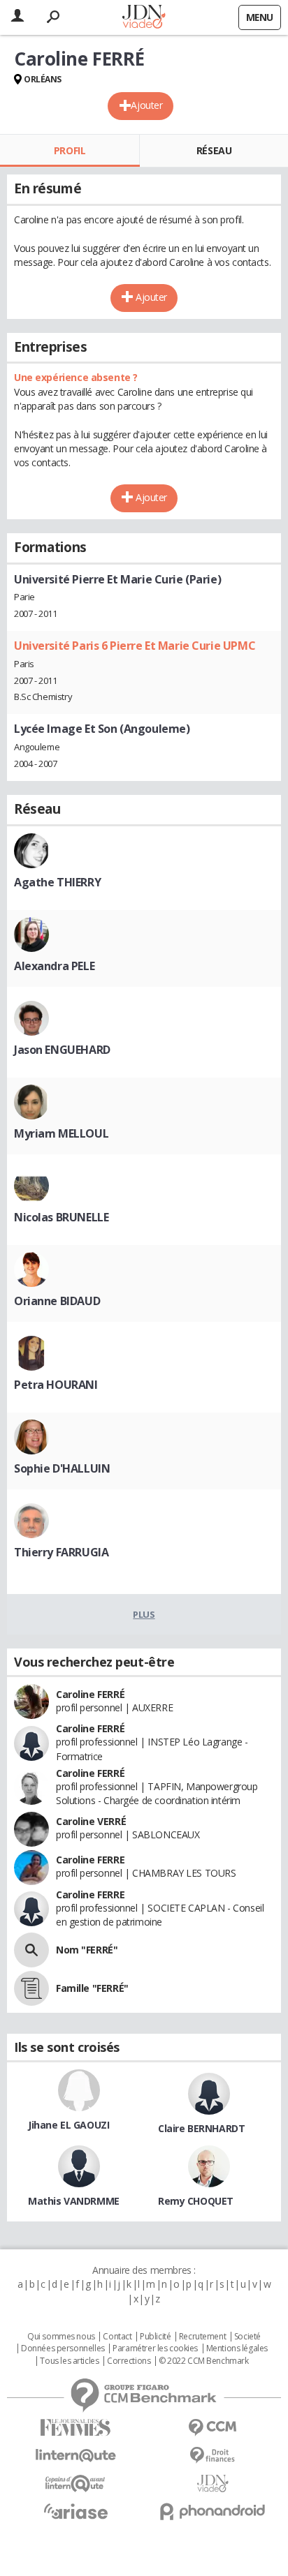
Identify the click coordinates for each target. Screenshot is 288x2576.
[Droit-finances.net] (213, 2456)
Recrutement (202, 2337)
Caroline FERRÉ (90, 1694)
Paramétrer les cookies (155, 2348)
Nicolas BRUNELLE (61, 1217)
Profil (70, 150)
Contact (117, 2337)
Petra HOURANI (56, 1385)
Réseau (214, 150)
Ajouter (146, 105)
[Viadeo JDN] (213, 2484)
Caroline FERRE (90, 1860)
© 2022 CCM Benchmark (204, 2361)
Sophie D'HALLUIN (62, 1468)
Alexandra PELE (54, 966)
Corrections (129, 2361)
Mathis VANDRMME (74, 2201)
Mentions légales (237, 2348)
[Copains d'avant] (75, 2484)
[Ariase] (75, 2511)
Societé (247, 2337)
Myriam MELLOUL (61, 1133)
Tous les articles (69, 2361)
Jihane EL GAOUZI (69, 2125)
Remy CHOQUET (196, 2201)
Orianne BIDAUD (57, 1301)
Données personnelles (63, 2348)
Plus (144, 1614)
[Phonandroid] (213, 2511)
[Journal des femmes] (75, 2428)
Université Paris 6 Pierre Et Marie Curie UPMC (135, 646)
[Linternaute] (75, 2456)
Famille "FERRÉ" (92, 1988)
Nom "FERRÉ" (87, 1950)
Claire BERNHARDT (201, 2128)
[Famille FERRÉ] (31, 1988)
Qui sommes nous (61, 2337)
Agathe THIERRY (57, 882)
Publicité (155, 2337)
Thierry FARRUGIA (61, 1552)
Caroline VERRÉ (91, 1821)
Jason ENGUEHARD (62, 1050)
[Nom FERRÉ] (31, 1950)
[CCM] (213, 2428)
